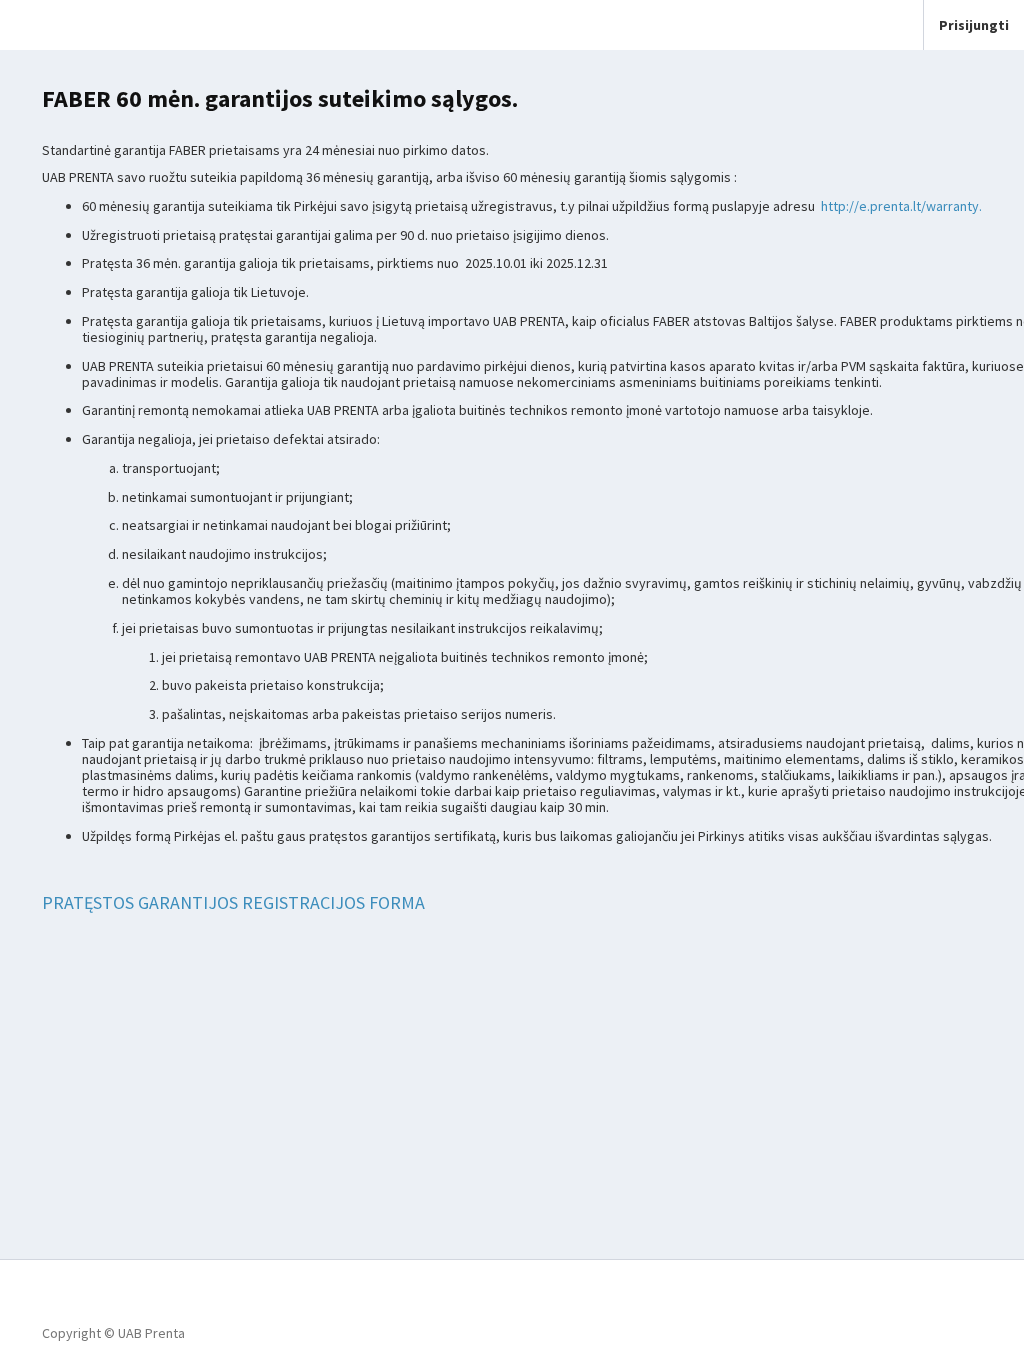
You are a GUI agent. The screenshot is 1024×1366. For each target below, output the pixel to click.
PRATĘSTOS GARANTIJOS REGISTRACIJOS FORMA (233, 902)
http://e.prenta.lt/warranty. (901, 206)
